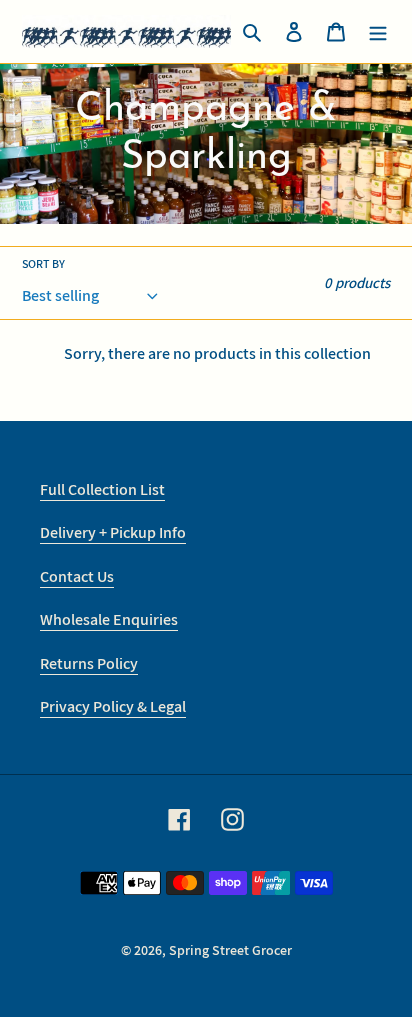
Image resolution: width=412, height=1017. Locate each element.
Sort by (43, 263)
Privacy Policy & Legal (113, 706)
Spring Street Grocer (230, 950)
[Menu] (378, 32)
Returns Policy (89, 663)
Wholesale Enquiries (109, 619)
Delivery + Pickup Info (113, 532)
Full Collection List (102, 489)
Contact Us (77, 576)
